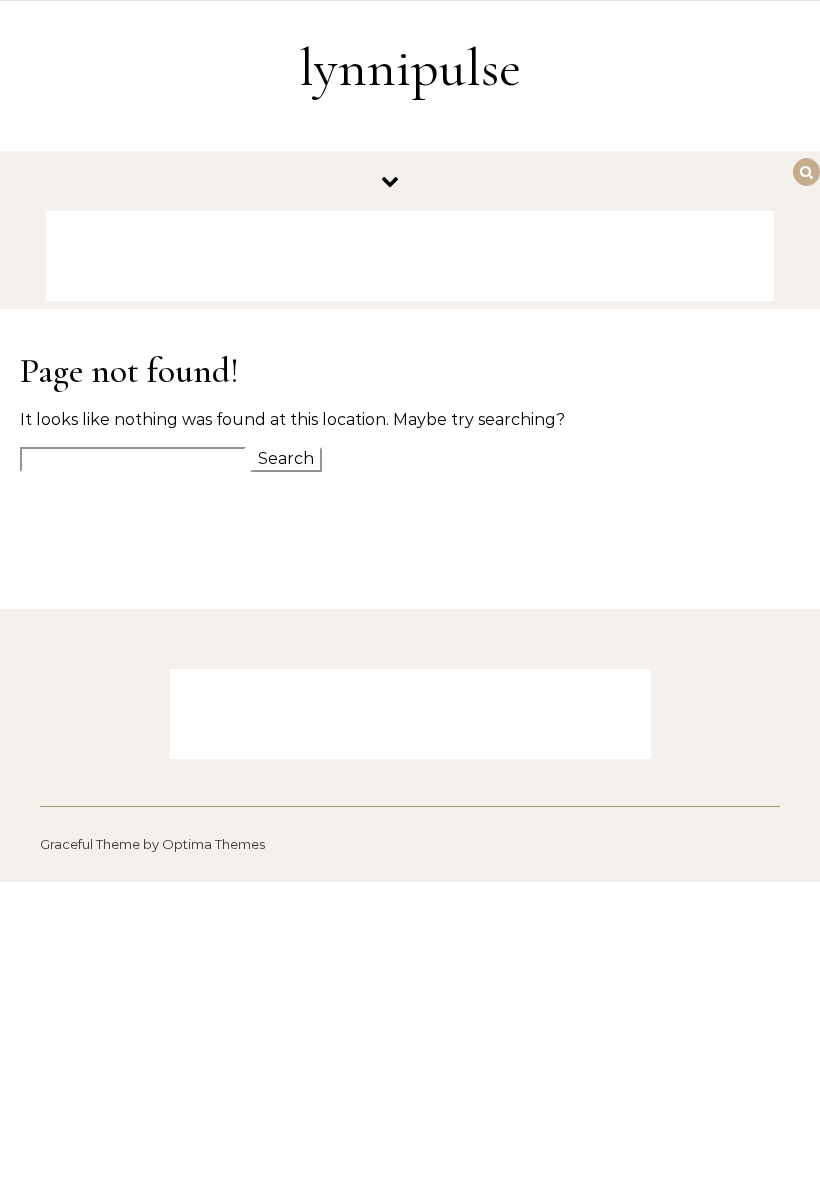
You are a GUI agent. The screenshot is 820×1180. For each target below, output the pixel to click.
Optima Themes (213, 844)
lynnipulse (410, 67)
